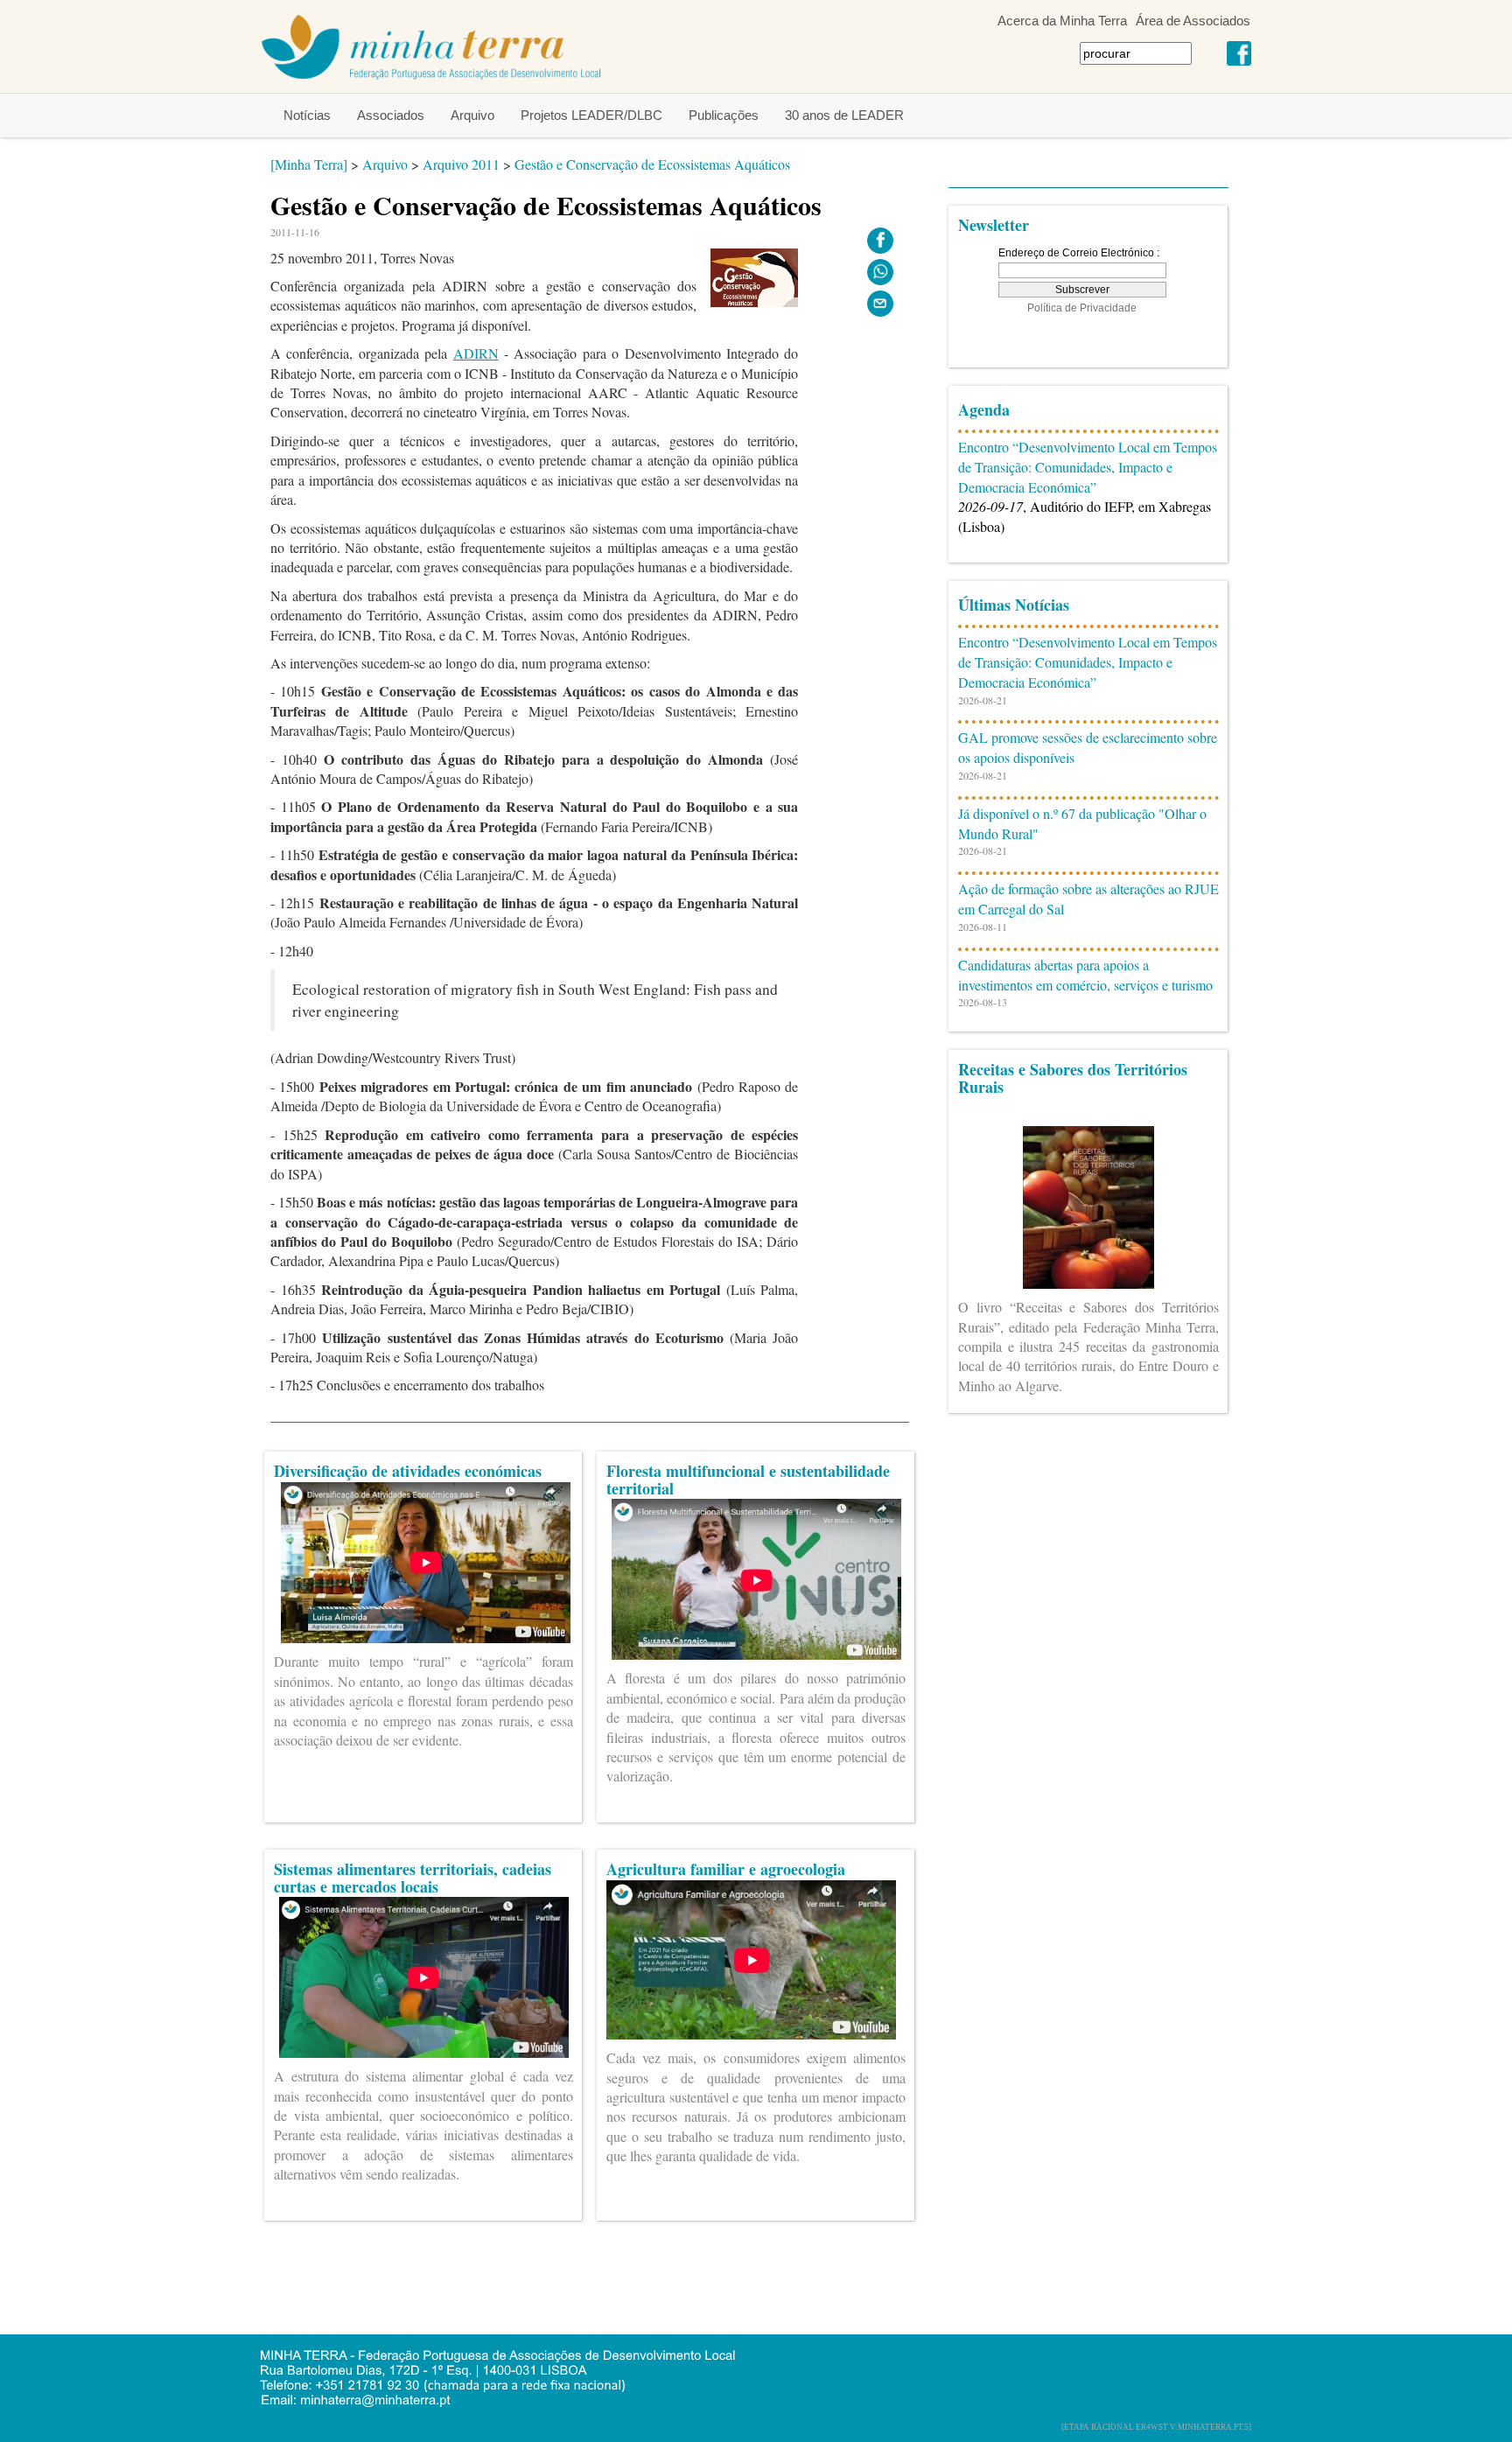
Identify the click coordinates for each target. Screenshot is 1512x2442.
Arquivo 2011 (461, 164)
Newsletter (994, 225)
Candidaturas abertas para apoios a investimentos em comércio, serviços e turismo (1085, 975)
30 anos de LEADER (844, 115)
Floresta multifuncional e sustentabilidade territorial (748, 1480)
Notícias (307, 115)
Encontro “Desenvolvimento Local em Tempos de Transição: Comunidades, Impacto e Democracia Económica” (1088, 467)
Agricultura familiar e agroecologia (726, 1869)
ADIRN (476, 353)
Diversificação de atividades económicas (408, 1471)
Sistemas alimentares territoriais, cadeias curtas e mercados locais (413, 1878)
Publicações (724, 115)
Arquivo (472, 115)
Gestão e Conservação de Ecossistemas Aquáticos (652, 164)
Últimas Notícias (1014, 605)
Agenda (984, 409)
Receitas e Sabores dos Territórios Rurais (1073, 1078)
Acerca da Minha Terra (1062, 21)
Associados (391, 115)
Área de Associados (1193, 21)
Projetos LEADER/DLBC (591, 115)
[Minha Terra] (309, 164)
